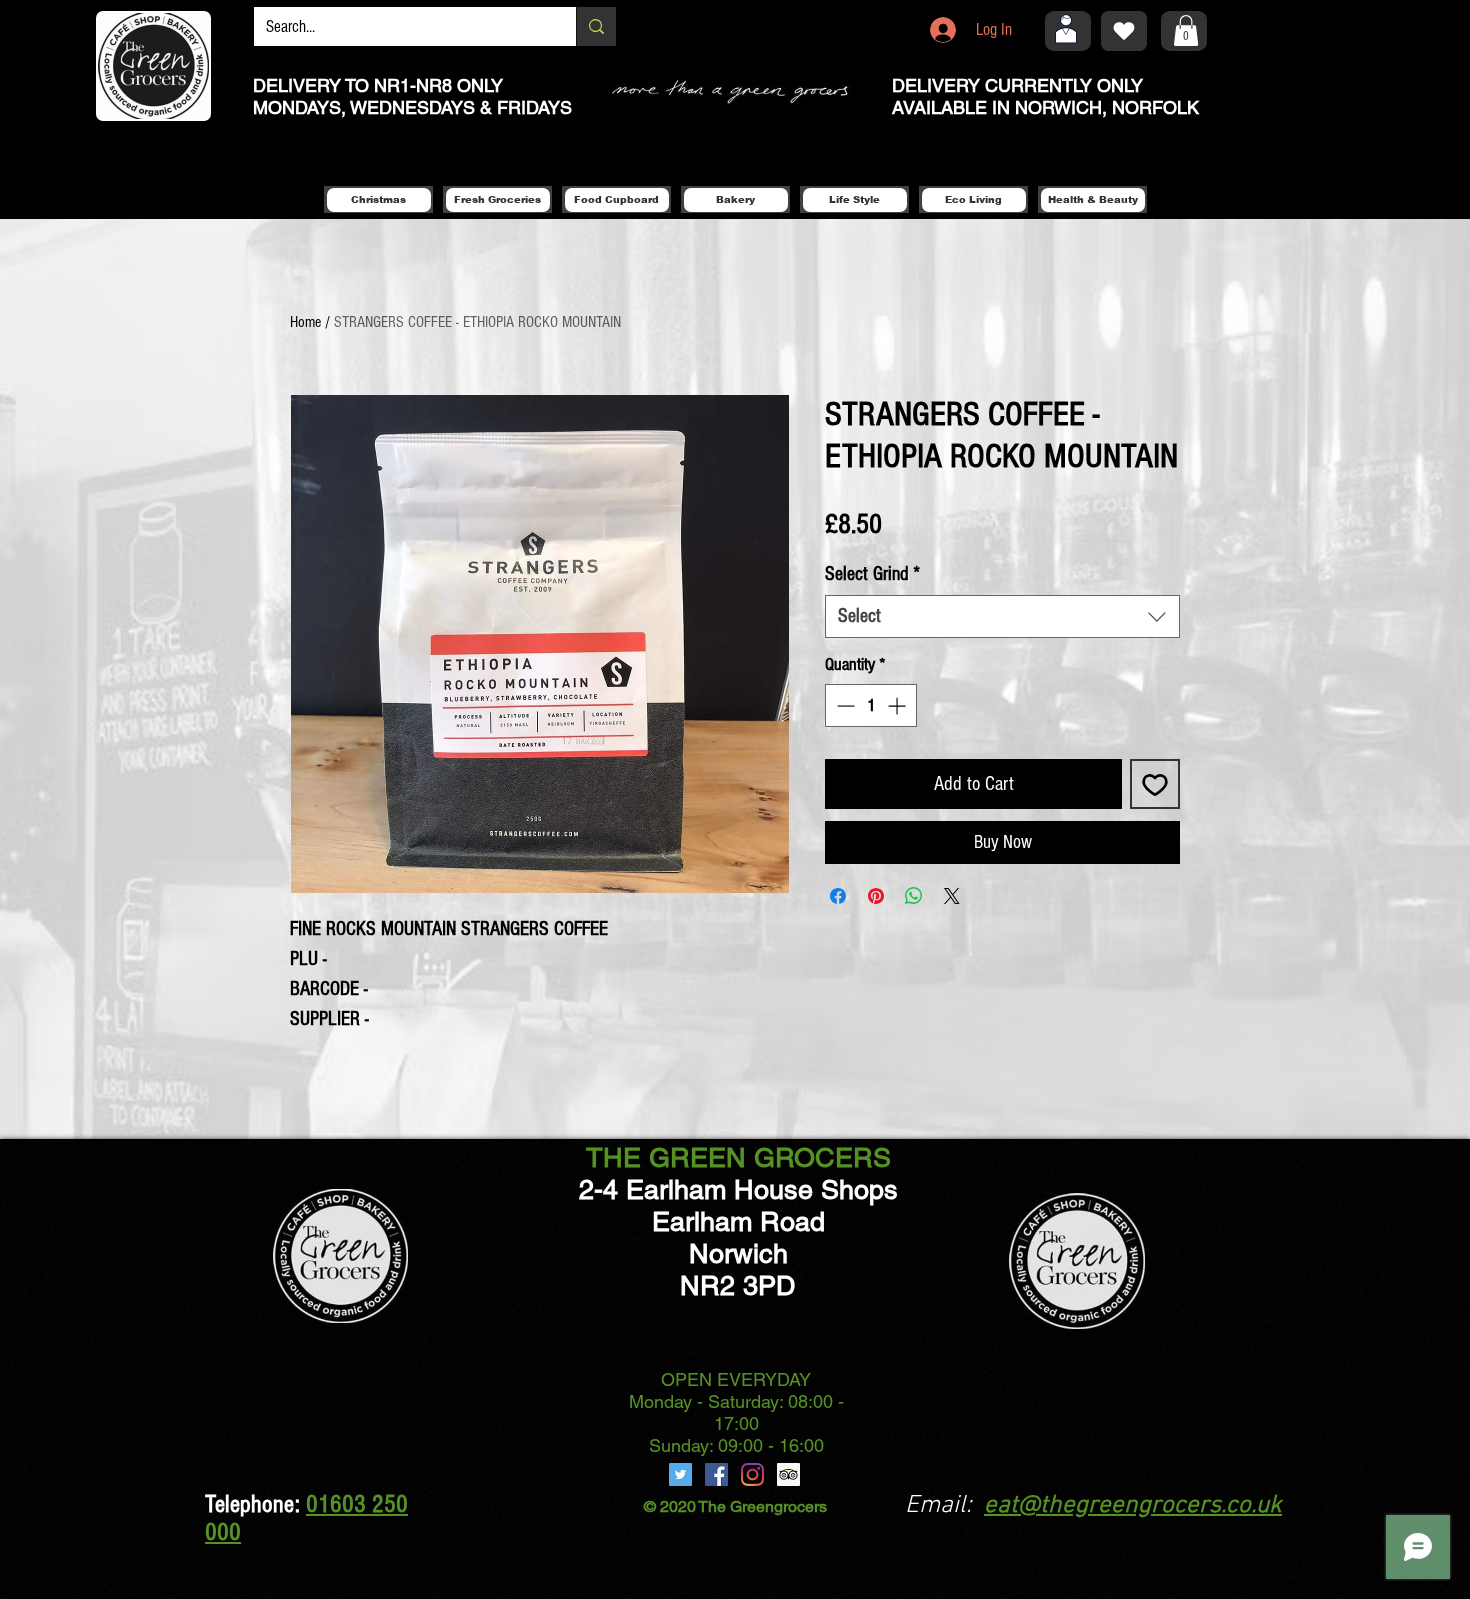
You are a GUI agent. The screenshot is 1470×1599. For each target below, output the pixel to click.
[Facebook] (716, 1474)
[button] (1186, 30)
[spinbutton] (871, 705)
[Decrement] (843, 705)
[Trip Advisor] (788, 1474)
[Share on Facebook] (838, 896)
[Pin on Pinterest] (876, 896)
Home (305, 322)
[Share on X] (952, 896)
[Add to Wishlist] (1155, 784)
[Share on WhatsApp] (914, 896)
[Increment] (898, 705)
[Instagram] (752, 1474)
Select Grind (872, 574)
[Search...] (596, 26)
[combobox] (1002, 616)
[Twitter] (680, 1474)
